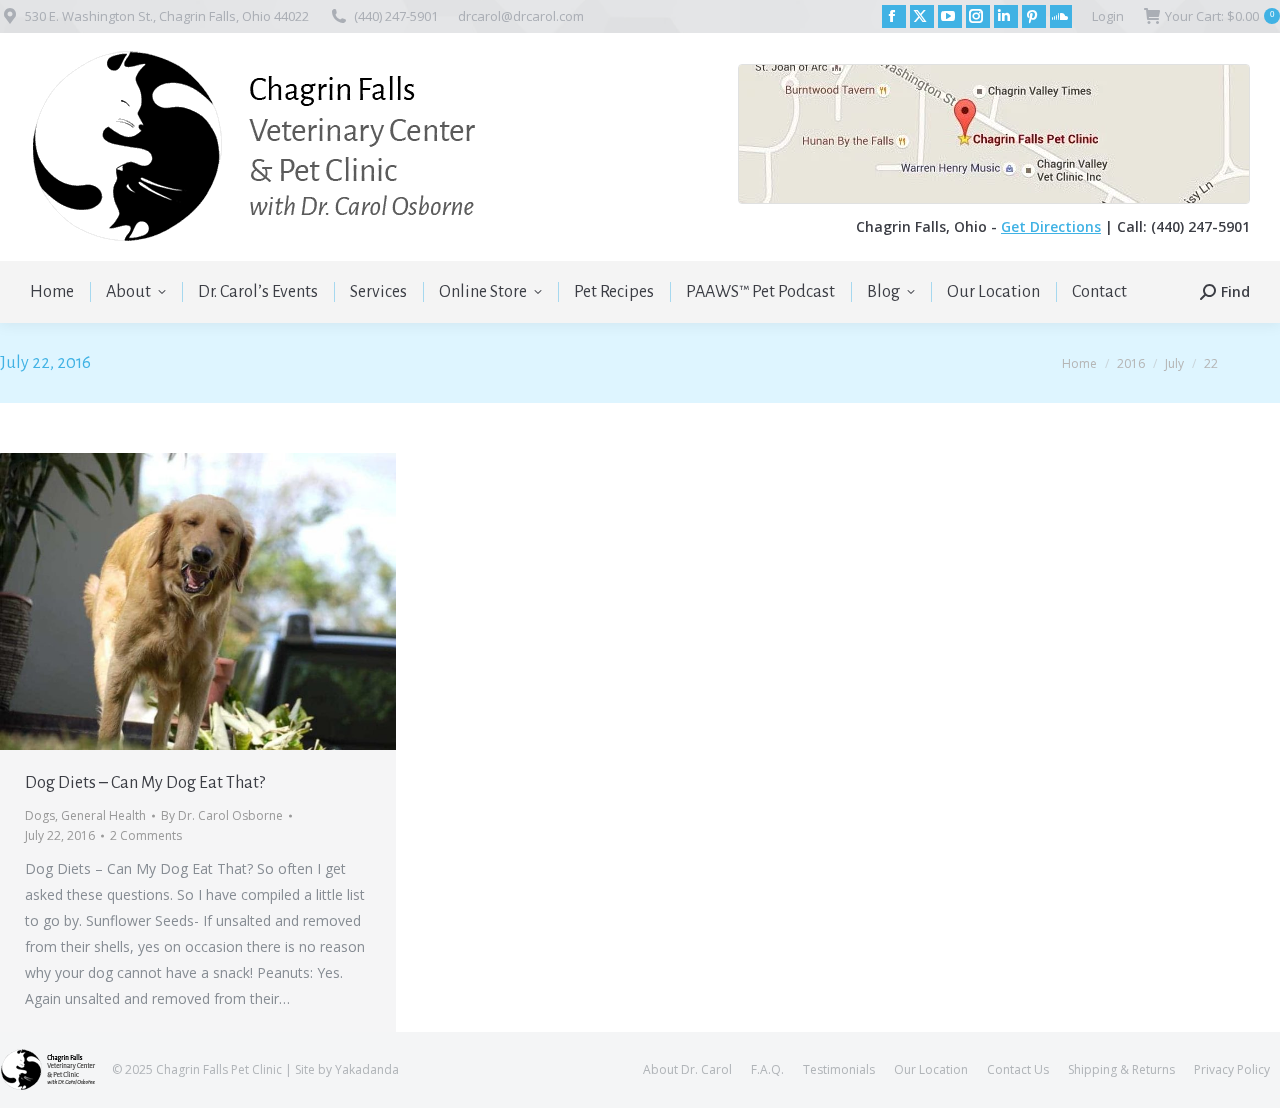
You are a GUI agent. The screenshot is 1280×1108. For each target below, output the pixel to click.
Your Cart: (1219, 16)
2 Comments (146, 835)
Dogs (40, 815)
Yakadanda (367, 1069)
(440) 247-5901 (396, 16)
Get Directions (1051, 226)
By (222, 815)
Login (1108, 16)
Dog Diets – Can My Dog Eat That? (145, 783)
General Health (103, 815)
